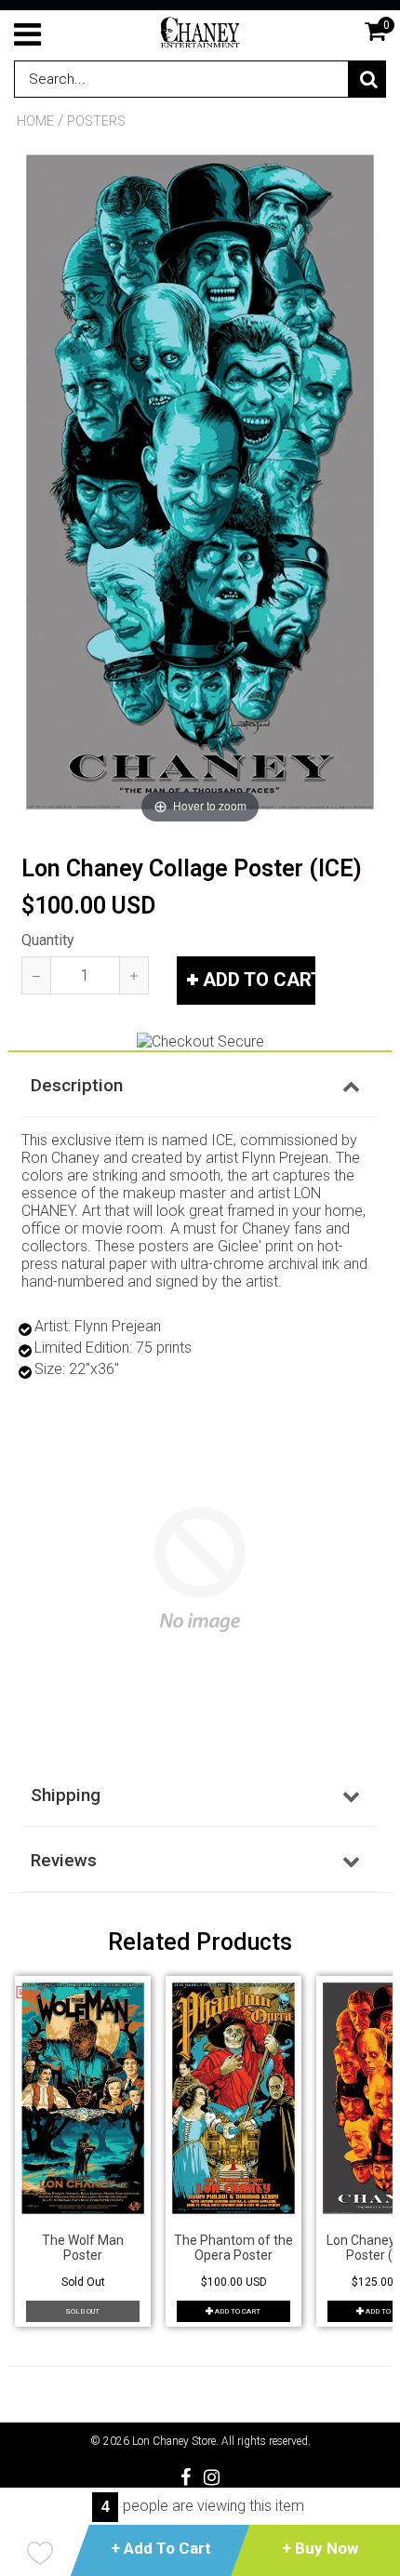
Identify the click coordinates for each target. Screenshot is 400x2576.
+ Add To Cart (161, 2548)
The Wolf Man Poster (83, 2248)
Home (35, 121)
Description (77, 1085)
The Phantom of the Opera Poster (233, 2248)
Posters (96, 121)
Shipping (66, 1795)
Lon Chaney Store (174, 2441)
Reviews (64, 1860)
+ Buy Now (320, 2548)
